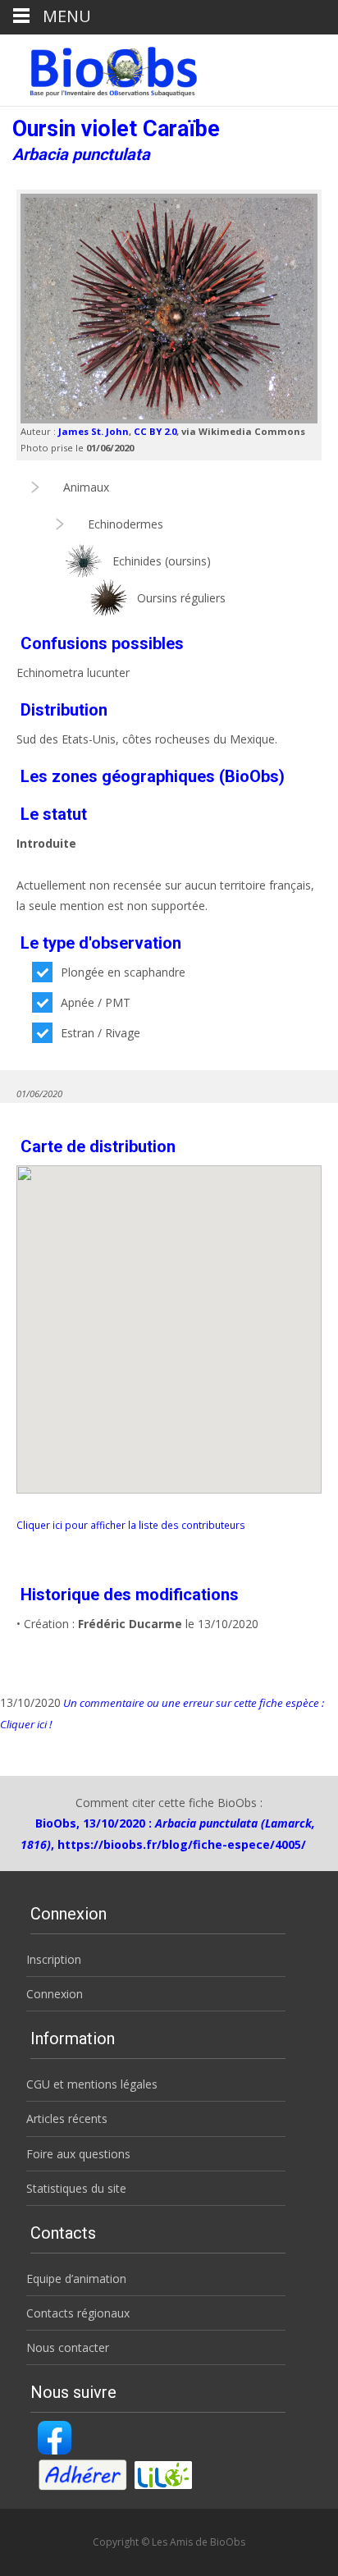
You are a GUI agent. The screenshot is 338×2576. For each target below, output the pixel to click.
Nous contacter (68, 2347)
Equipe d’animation (76, 2279)
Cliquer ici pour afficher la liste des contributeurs (131, 1525)
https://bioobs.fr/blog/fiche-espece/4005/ (182, 1844)
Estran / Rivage (100, 1033)
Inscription (54, 1959)
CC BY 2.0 (155, 431)
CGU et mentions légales (92, 2084)
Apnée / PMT (96, 1002)
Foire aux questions (78, 2154)
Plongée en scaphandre (123, 972)
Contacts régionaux (78, 2313)
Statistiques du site (76, 2188)
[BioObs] (100, 67)
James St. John (94, 431)
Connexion (55, 1994)
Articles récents (67, 2118)
